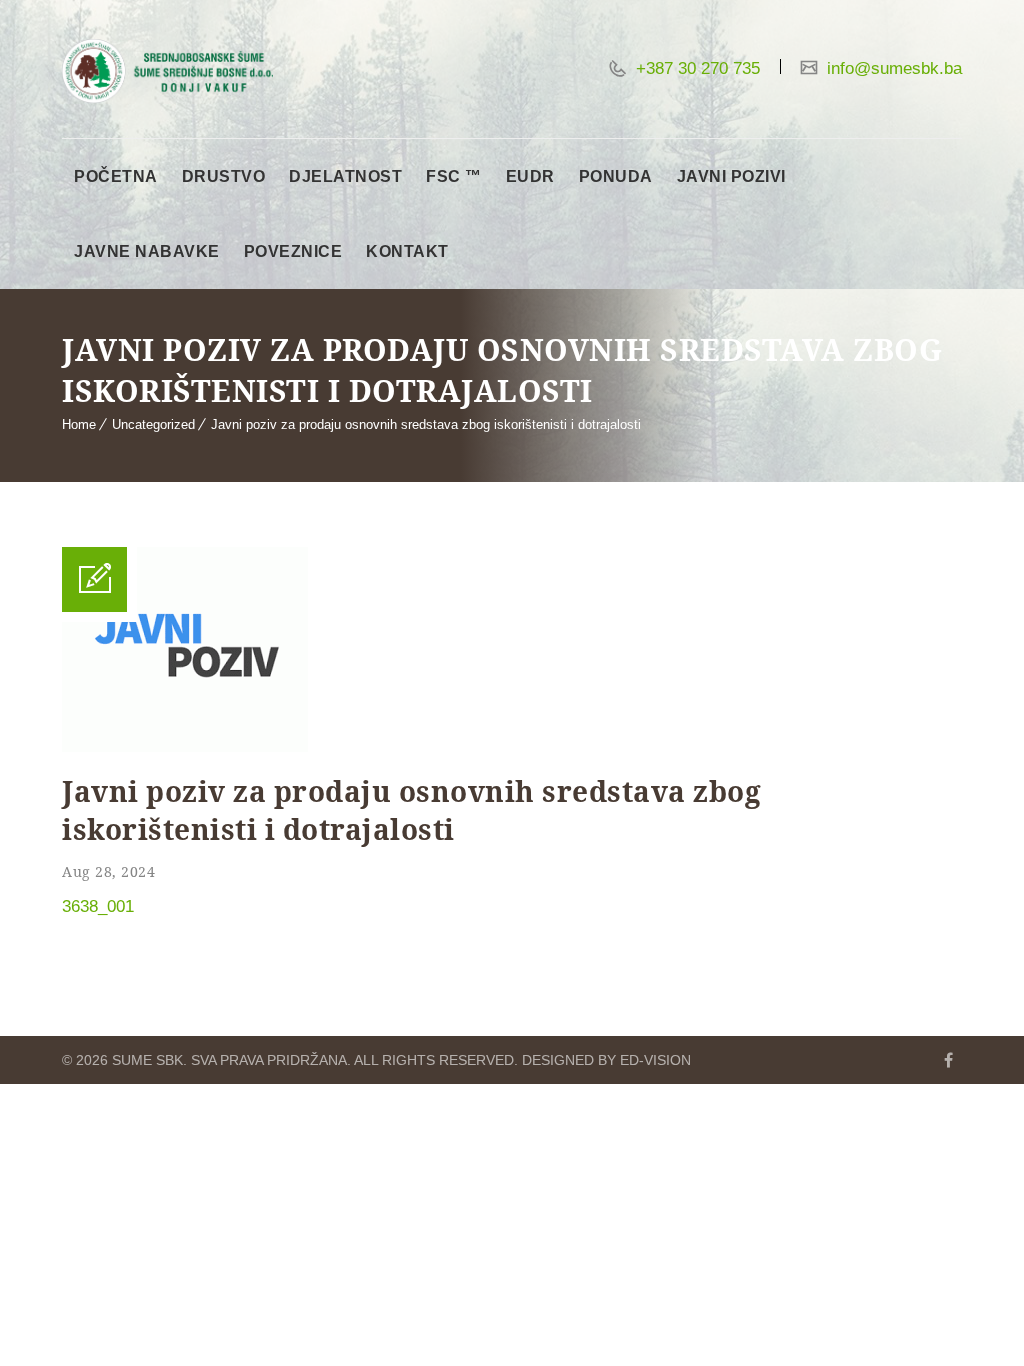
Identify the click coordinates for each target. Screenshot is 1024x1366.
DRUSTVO (224, 176)
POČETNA (116, 176)
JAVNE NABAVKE (147, 251)
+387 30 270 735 (695, 68)
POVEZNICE (293, 251)
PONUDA (616, 176)
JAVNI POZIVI (731, 176)
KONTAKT (407, 251)
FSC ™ (454, 176)
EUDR (530, 176)
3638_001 (98, 906)
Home (79, 424)
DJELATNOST (345, 176)
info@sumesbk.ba (892, 68)
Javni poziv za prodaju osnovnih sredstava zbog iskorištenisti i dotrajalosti (426, 424)
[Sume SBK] (167, 71)
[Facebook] (948, 1060)
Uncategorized (153, 424)
